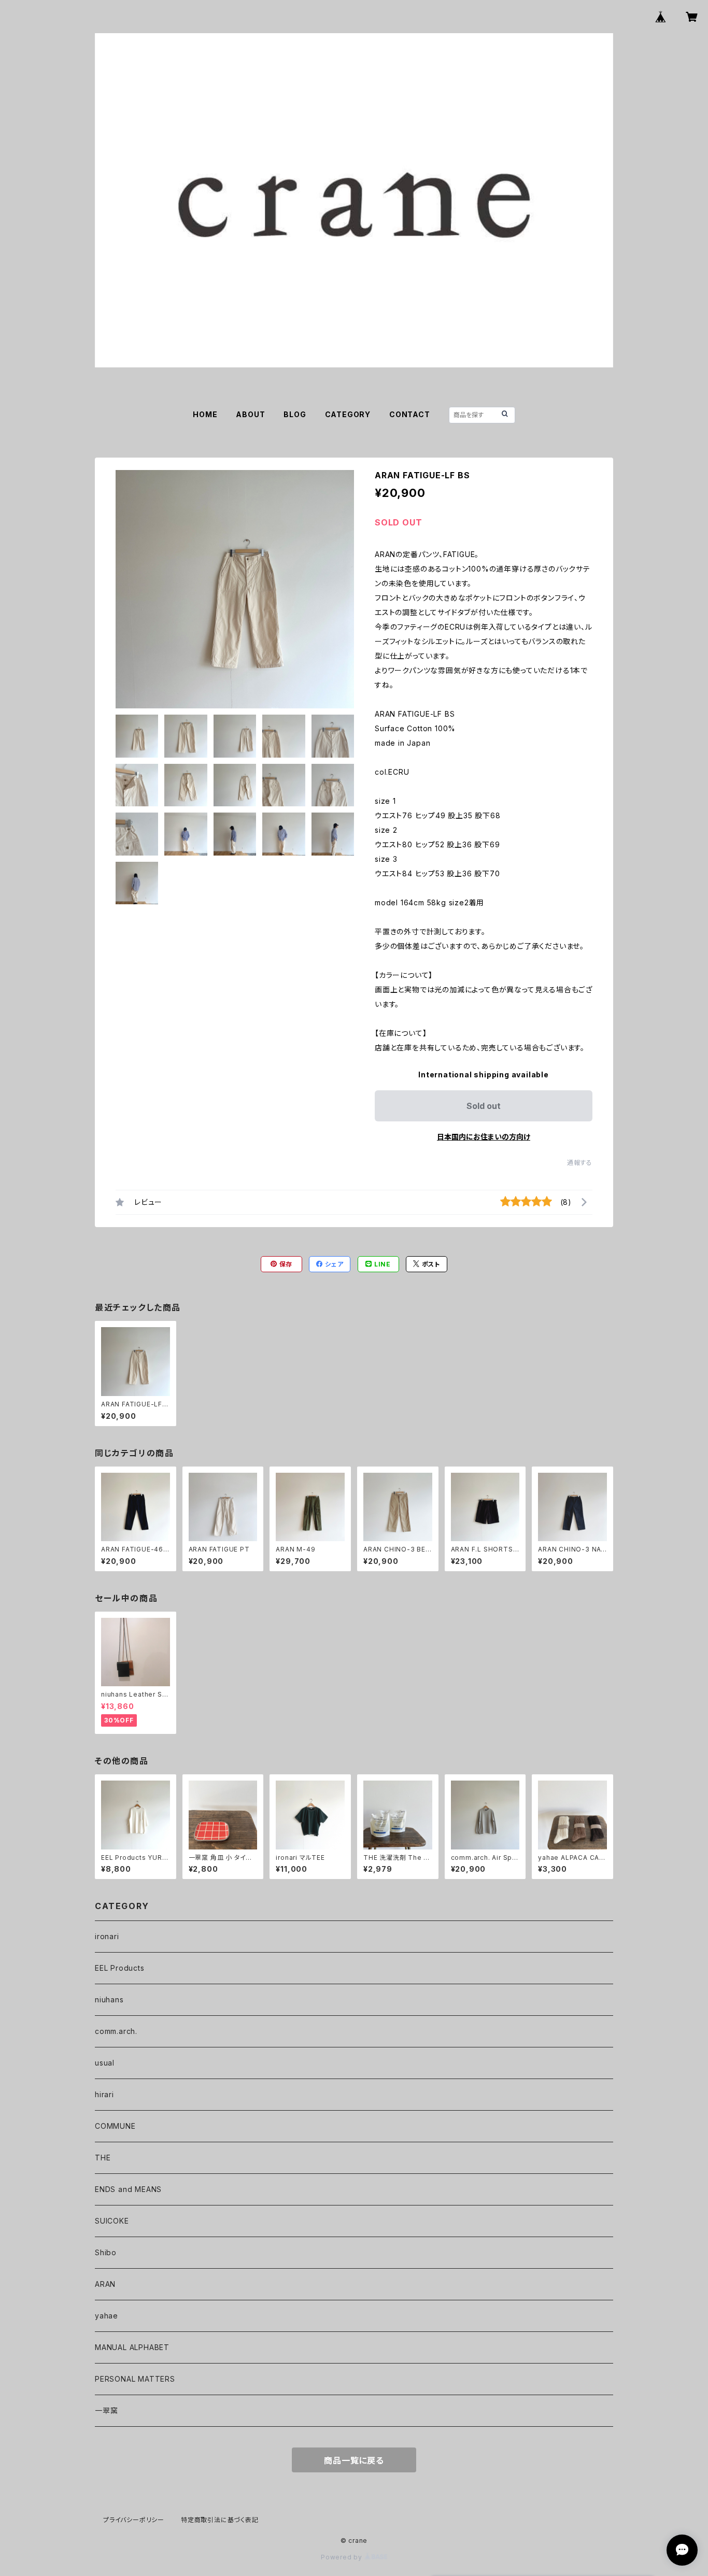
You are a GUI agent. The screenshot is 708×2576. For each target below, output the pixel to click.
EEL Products (120, 1968)
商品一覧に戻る (354, 2460)
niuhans (109, 1999)
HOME (205, 414)
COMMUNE (115, 2126)
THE (103, 2158)
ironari (107, 1936)
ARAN (105, 2284)
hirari (104, 2094)
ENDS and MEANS (128, 2189)
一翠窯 (106, 2410)
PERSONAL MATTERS (135, 2379)
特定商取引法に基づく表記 (220, 2520)
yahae (107, 2316)
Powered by (343, 2557)
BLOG (295, 414)
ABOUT (250, 414)
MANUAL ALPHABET (132, 2347)
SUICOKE (112, 2221)
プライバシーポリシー (134, 2520)
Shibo (106, 2252)
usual (105, 2063)
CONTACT (410, 414)
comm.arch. (116, 2031)
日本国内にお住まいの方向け (484, 1137)
